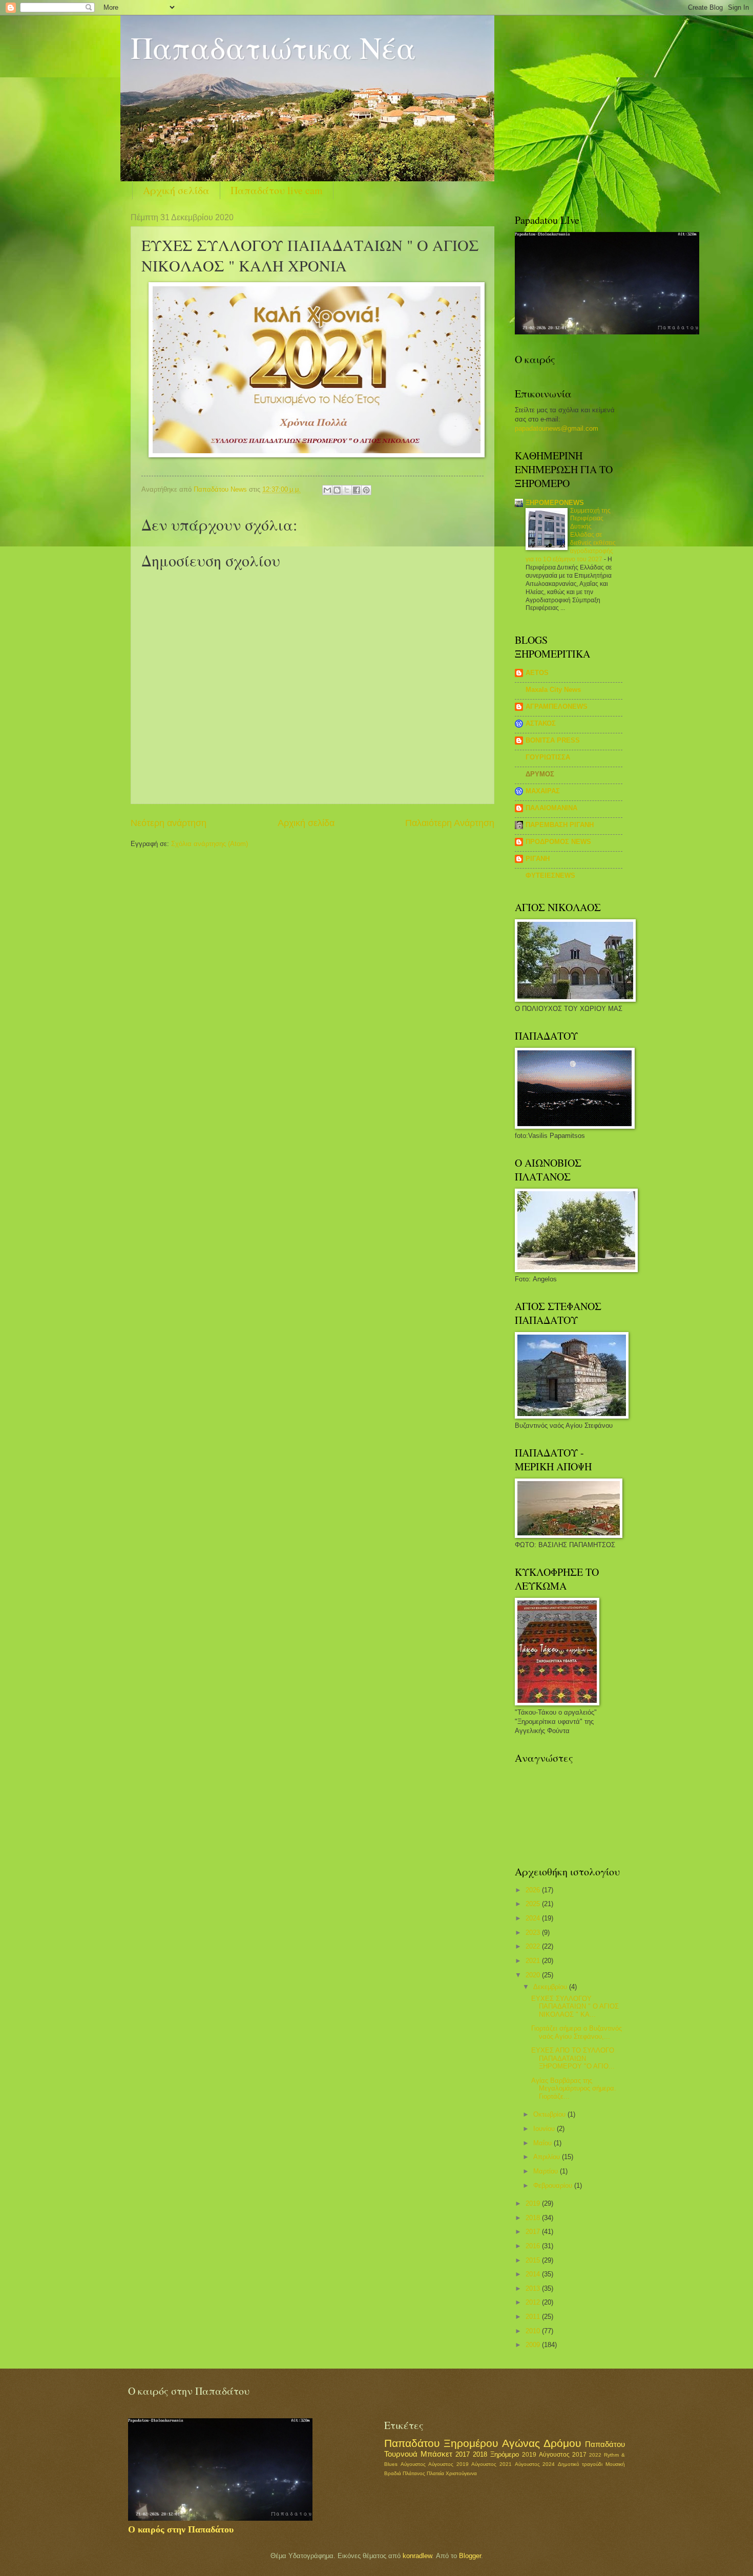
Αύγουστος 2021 (491, 2464)
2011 (534, 2317)
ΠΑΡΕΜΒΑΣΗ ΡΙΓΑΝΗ (560, 825)
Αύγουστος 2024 (535, 2464)
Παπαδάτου (605, 2444)
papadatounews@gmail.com (557, 428)
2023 (534, 1933)
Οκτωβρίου (550, 2114)
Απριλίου (548, 2157)
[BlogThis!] (337, 490)
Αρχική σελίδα (176, 190)
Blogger (470, 2556)
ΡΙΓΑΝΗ (538, 859)
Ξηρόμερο (505, 2454)
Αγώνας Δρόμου (541, 2443)
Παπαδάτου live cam (277, 190)
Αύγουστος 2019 (448, 2464)
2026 (534, 1890)
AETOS (537, 673)
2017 (534, 2232)
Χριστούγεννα (461, 2473)
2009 (534, 2345)
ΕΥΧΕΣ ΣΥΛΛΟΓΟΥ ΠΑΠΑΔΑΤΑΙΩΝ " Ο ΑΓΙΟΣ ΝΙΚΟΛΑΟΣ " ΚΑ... (575, 2007)
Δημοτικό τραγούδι (580, 2464)
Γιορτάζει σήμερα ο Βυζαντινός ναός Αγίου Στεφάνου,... (577, 2032)
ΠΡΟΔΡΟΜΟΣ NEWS (558, 842)
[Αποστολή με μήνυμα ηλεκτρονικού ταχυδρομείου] (327, 490)
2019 (534, 2203)
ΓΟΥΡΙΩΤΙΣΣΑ (548, 757)
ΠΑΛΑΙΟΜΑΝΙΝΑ (551, 808)
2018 (534, 2218)
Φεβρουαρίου (554, 2186)
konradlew (417, 2556)
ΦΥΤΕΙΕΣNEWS (550, 875)
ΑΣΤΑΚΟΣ (541, 723)
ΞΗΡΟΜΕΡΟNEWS (555, 503)
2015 (534, 2260)
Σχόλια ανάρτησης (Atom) (210, 844)
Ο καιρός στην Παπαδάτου (181, 2529)
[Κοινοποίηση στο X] (347, 490)
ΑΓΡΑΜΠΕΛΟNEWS (557, 706)
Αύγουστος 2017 (563, 2455)
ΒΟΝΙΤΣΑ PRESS (553, 740)
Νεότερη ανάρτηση (169, 823)
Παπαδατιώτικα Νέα (273, 47)
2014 (534, 2274)
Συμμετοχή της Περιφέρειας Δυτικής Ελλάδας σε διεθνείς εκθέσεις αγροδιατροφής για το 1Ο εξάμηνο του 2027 (571, 535)
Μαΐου (543, 2143)
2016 (534, 2246)
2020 (534, 1975)
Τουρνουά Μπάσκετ (418, 2454)
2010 (534, 2331)
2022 (534, 1946)
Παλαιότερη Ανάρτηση (450, 823)
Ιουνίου (545, 2129)
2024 (534, 1918)
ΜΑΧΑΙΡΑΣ (543, 791)
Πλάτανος (414, 2473)
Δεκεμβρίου (551, 1987)
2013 (534, 2288)
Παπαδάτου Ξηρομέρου (441, 2443)
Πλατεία (435, 2473)
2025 (534, 1904)
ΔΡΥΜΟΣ (540, 774)
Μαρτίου (547, 2171)
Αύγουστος (413, 2464)
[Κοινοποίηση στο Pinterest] (366, 490)
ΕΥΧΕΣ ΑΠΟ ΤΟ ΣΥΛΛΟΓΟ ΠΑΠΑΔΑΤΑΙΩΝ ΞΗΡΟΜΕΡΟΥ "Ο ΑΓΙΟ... (573, 2058)
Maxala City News (553, 690)
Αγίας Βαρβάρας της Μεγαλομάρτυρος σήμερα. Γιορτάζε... (574, 2088)
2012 (534, 2302)
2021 (534, 1961)
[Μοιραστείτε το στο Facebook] (357, 490)
